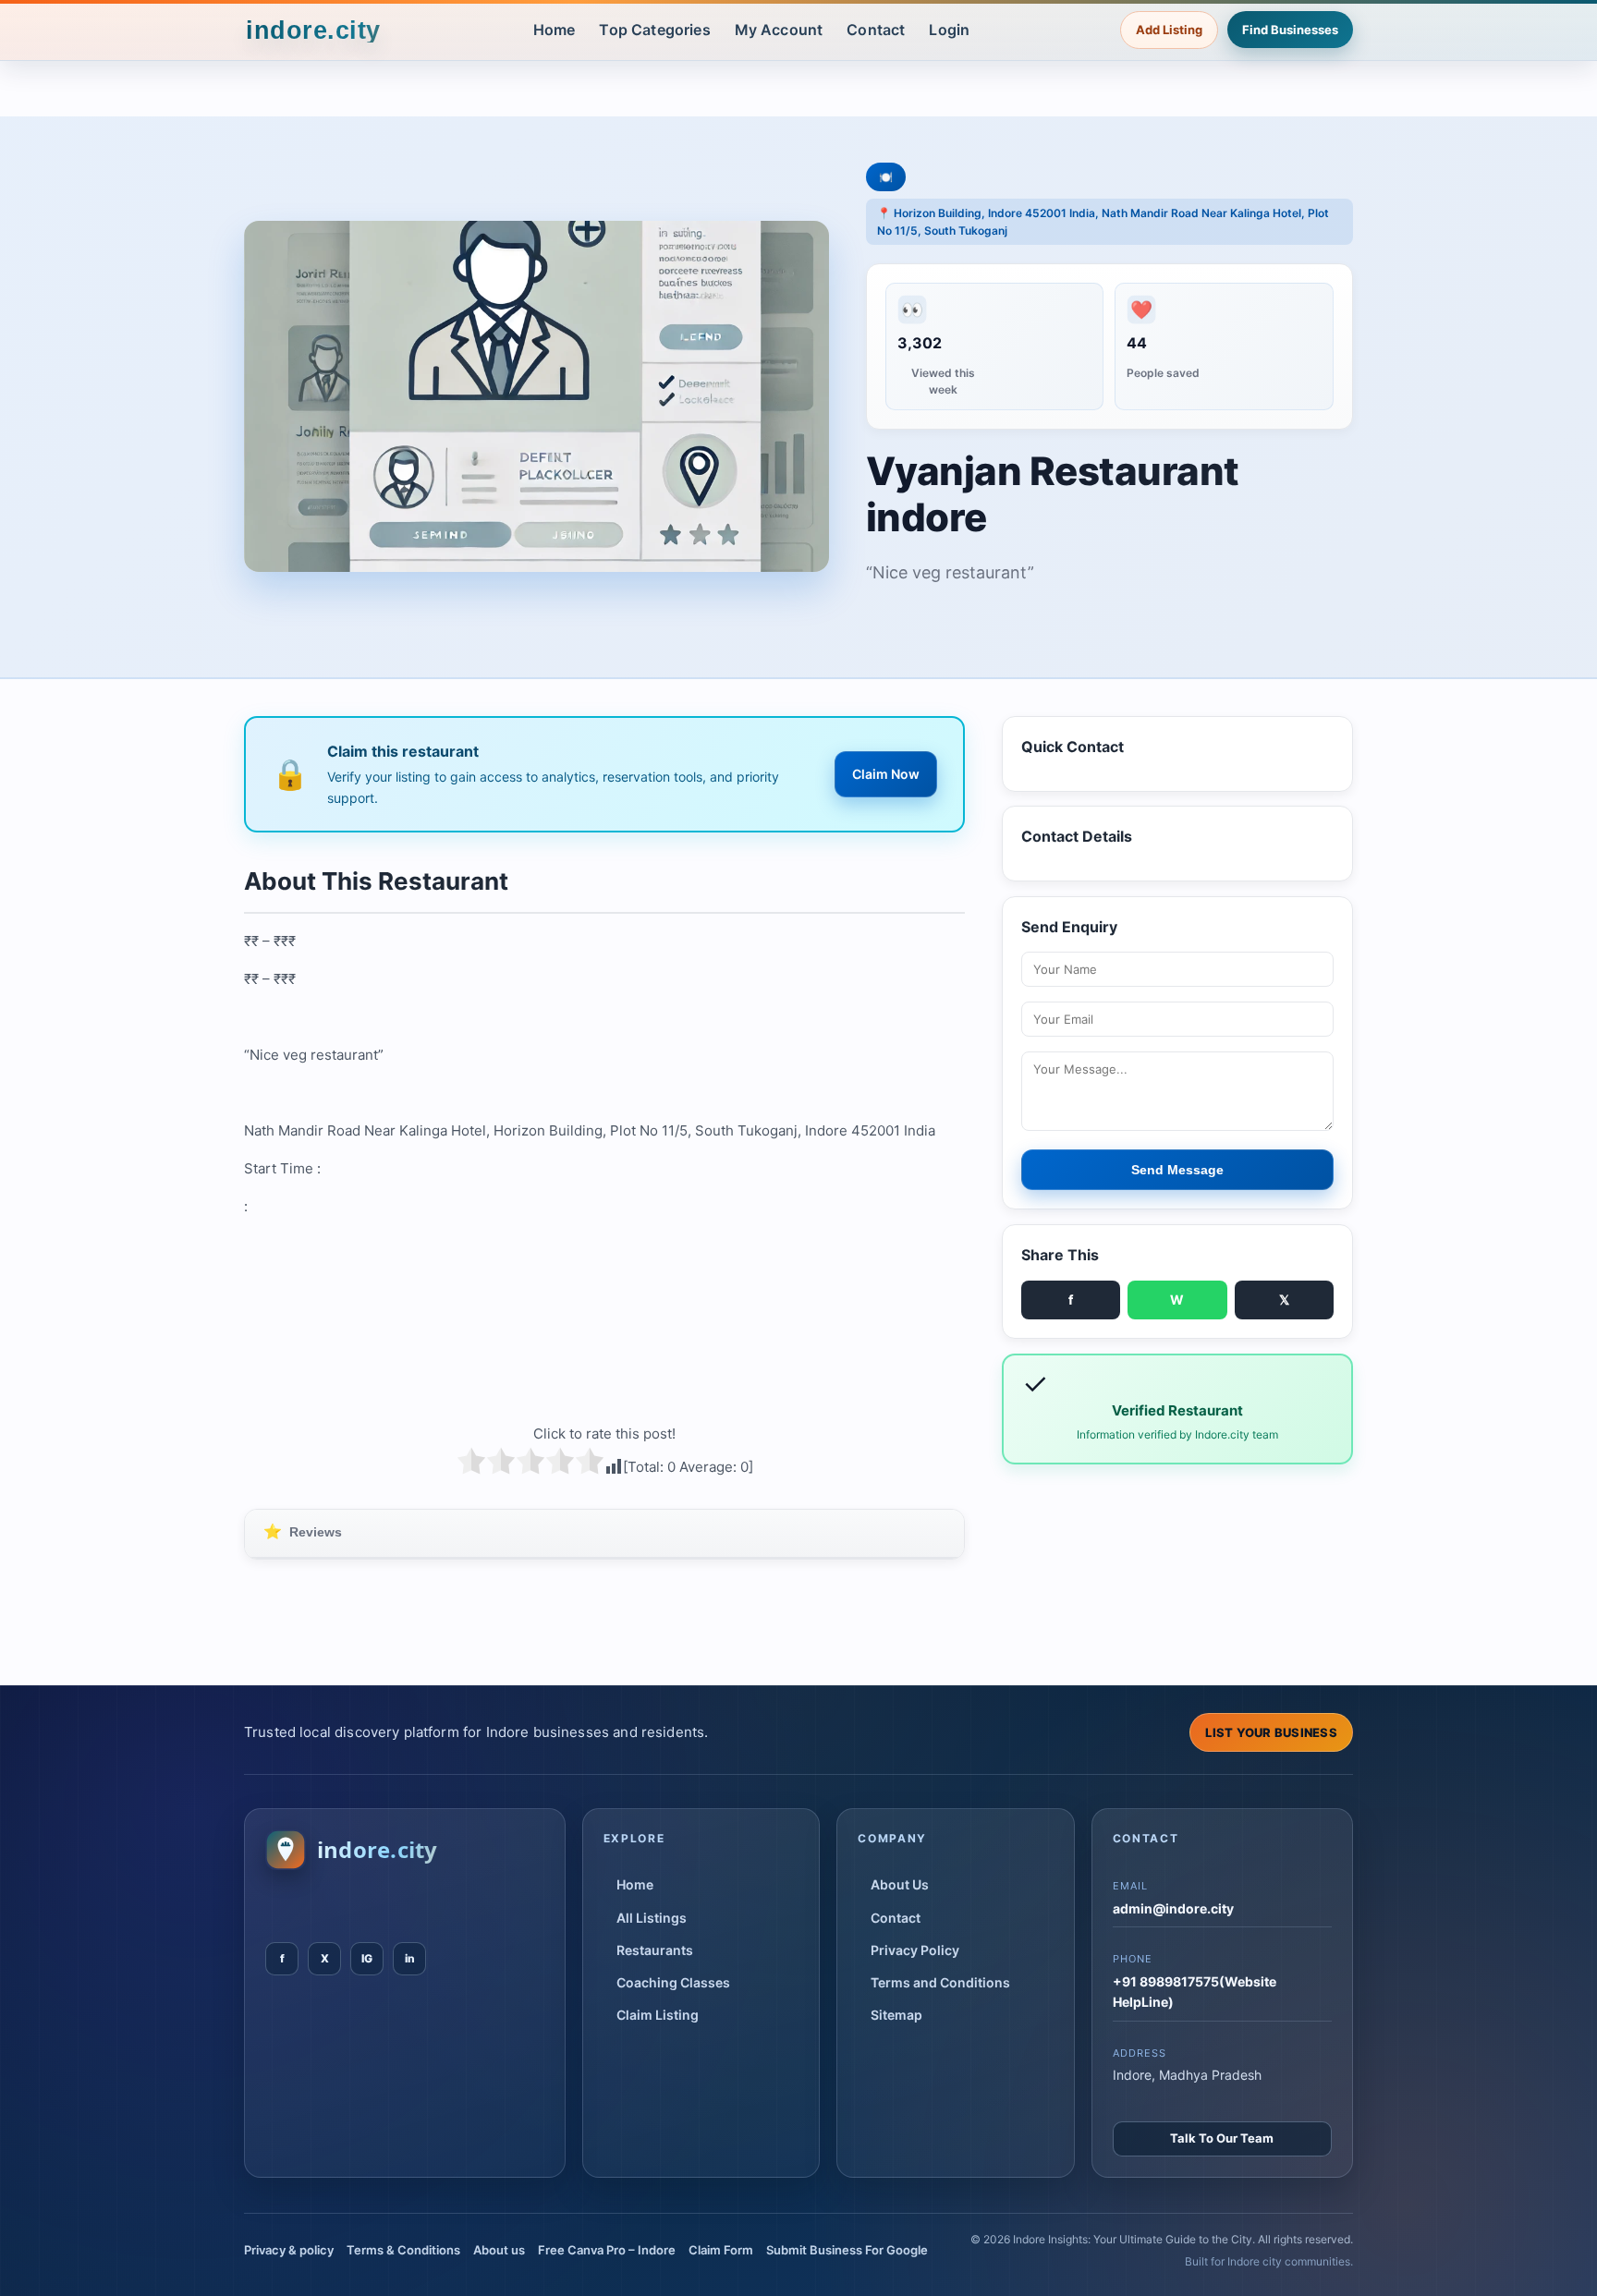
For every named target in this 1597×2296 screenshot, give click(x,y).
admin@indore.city (1173, 1908)
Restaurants (655, 1950)
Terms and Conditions (940, 1982)
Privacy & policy (289, 2250)
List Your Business (1271, 1732)
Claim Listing (658, 2015)
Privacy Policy (915, 1950)
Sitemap (896, 2015)
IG (367, 1958)
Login (949, 30)
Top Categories (654, 30)
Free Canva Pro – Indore (607, 2250)
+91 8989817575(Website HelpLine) (1195, 1992)
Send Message (1177, 1170)
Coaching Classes (673, 1982)
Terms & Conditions (403, 2250)
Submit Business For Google (847, 2250)
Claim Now (886, 774)
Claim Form (721, 2250)
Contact (876, 30)
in (410, 1958)
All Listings (652, 1918)
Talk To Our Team (1222, 2138)
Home (555, 30)
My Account (779, 30)
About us (499, 2250)
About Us (900, 1884)
